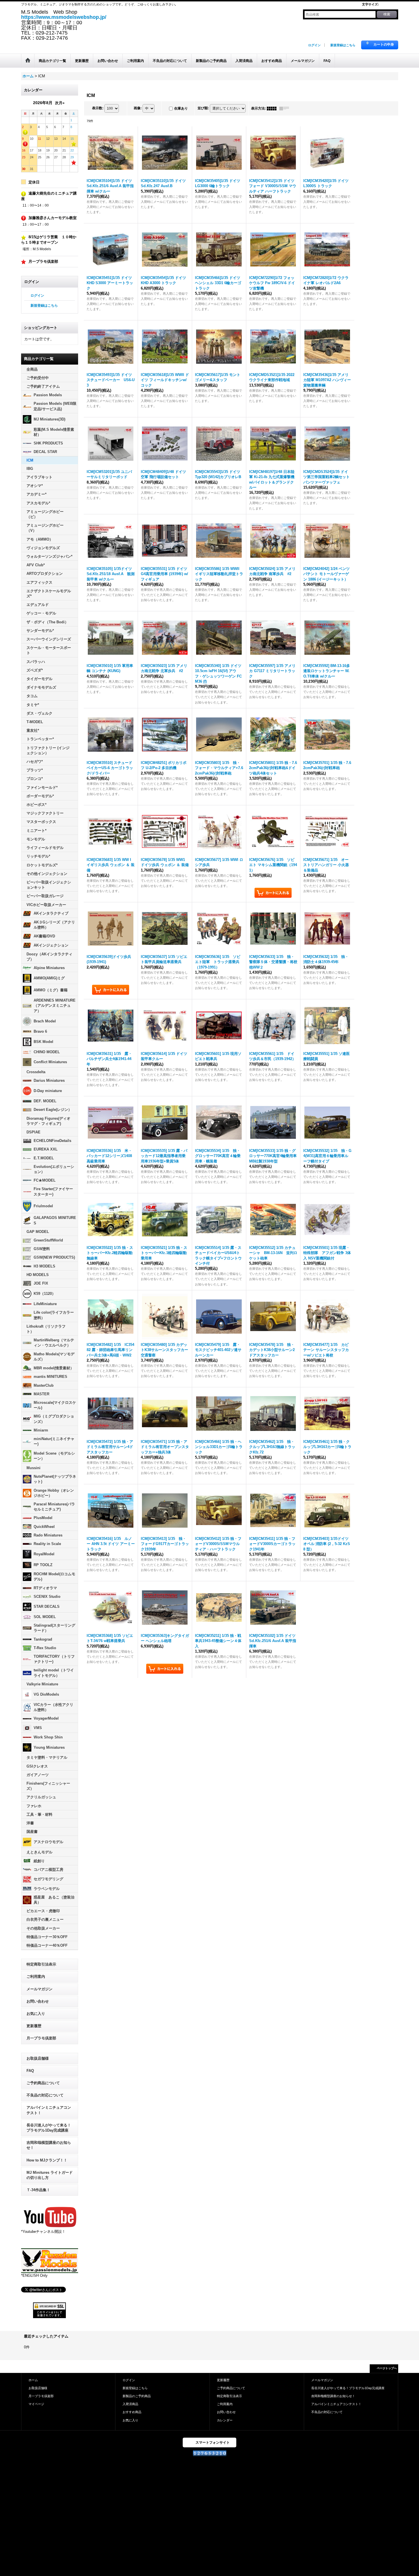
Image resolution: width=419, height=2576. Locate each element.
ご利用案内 (36, 1977)
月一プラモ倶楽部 (41, 2038)
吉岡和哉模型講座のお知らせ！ (49, 2145)
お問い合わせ (38, 2001)
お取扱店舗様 (38, 2058)
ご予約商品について (43, 2083)
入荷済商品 (130, 2404)
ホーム (33, 2380)
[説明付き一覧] (286, 108)
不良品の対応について (45, 2095)
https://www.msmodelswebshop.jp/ (64, 17)
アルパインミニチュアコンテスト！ (49, 2110)
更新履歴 (34, 2026)
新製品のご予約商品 (137, 2396)
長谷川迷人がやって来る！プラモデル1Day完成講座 (49, 2128)
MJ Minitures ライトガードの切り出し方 (50, 2175)
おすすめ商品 (132, 2412)
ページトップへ (387, 2368)
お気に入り (36, 2014)
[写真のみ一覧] (273, 108)
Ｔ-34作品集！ (38, 2190)
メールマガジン (39, 1989)
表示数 (98, 108)
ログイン (314, 45)
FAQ (30, 2071)
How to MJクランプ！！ (47, 2160)
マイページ (36, 2404)
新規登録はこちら (343, 45)
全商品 (32, 369)
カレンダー (225, 2420)
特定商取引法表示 (41, 1964)
